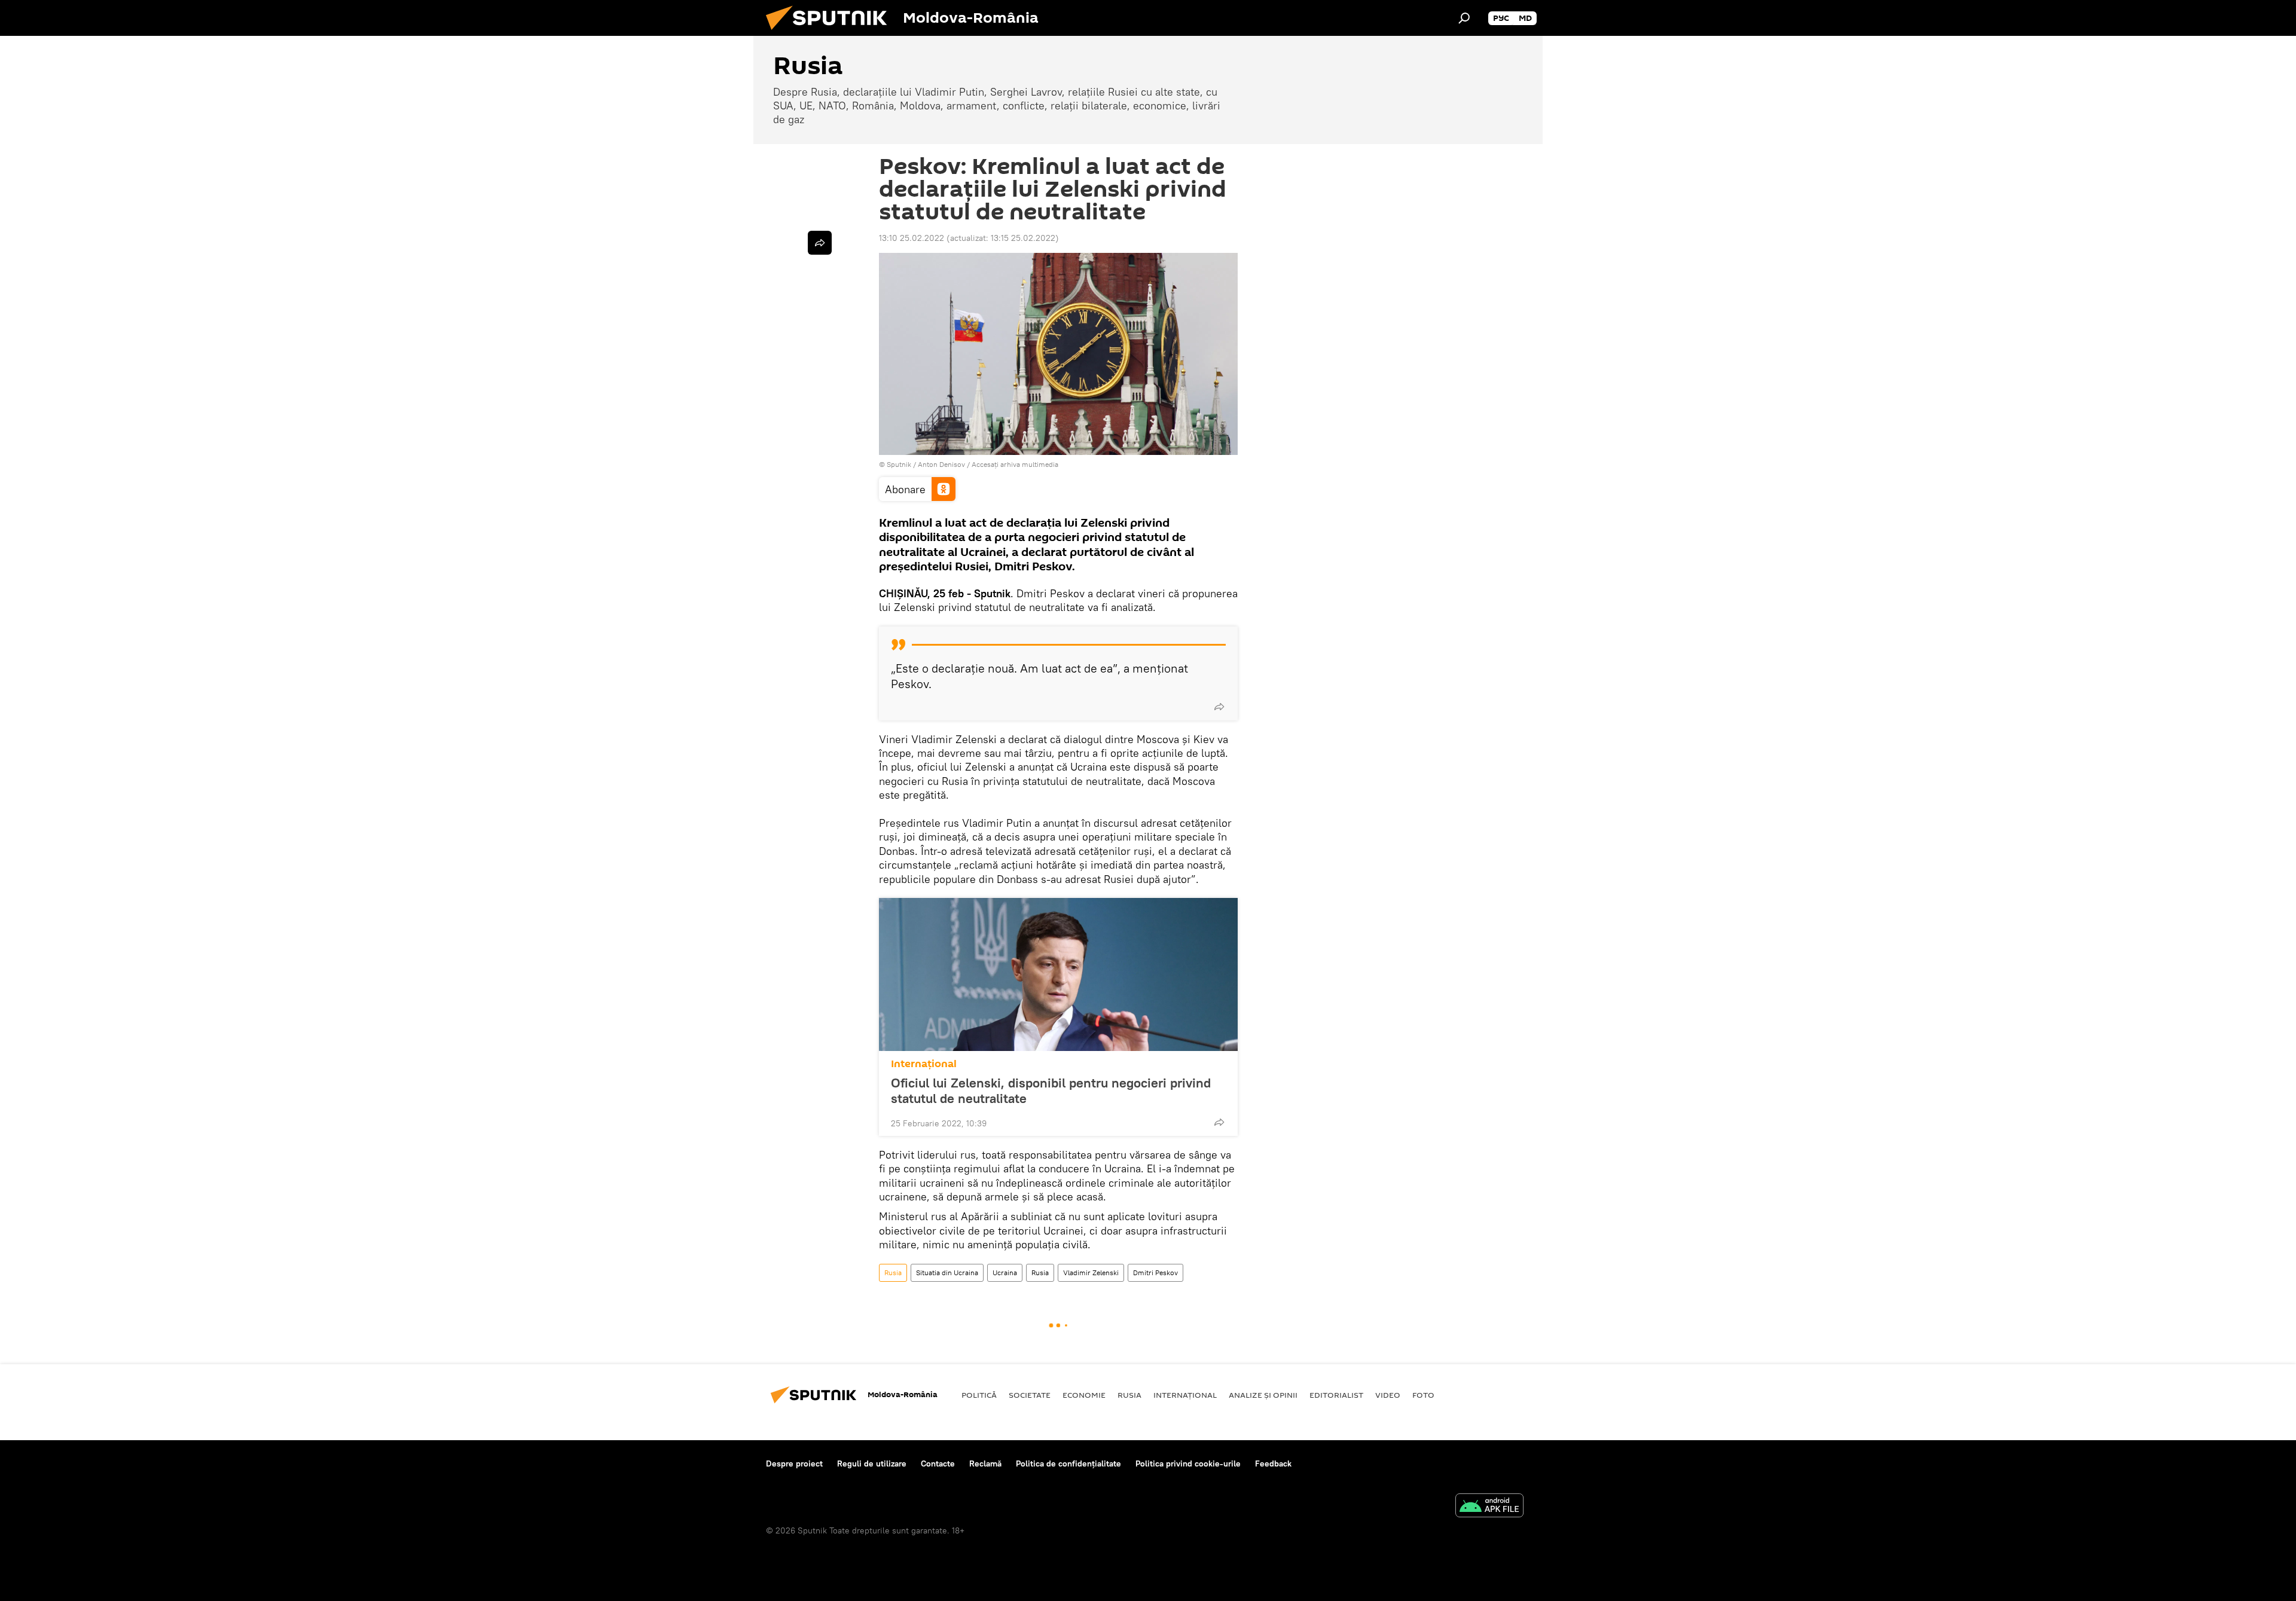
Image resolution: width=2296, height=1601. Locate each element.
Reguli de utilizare (872, 1463)
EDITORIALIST (1336, 1395)
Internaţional (924, 1064)
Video (1388, 1395)
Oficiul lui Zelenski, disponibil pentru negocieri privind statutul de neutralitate (1051, 1090)
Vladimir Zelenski (1091, 1272)
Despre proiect (794, 1463)
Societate (1030, 1395)
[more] (1219, 707)
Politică (979, 1395)
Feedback (1273, 1463)
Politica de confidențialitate (1068, 1463)
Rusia (893, 1272)
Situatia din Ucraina (947, 1272)
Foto (1423, 1395)
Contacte (938, 1463)
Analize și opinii (1263, 1395)
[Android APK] (1489, 1507)
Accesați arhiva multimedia (1015, 464)
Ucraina (1005, 1272)
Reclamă (985, 1463)
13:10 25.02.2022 (912, 238)
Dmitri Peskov (1155, 1272)
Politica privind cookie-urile (1188, 1463)
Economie (1084, 1395)
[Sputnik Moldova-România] (831, 33)
